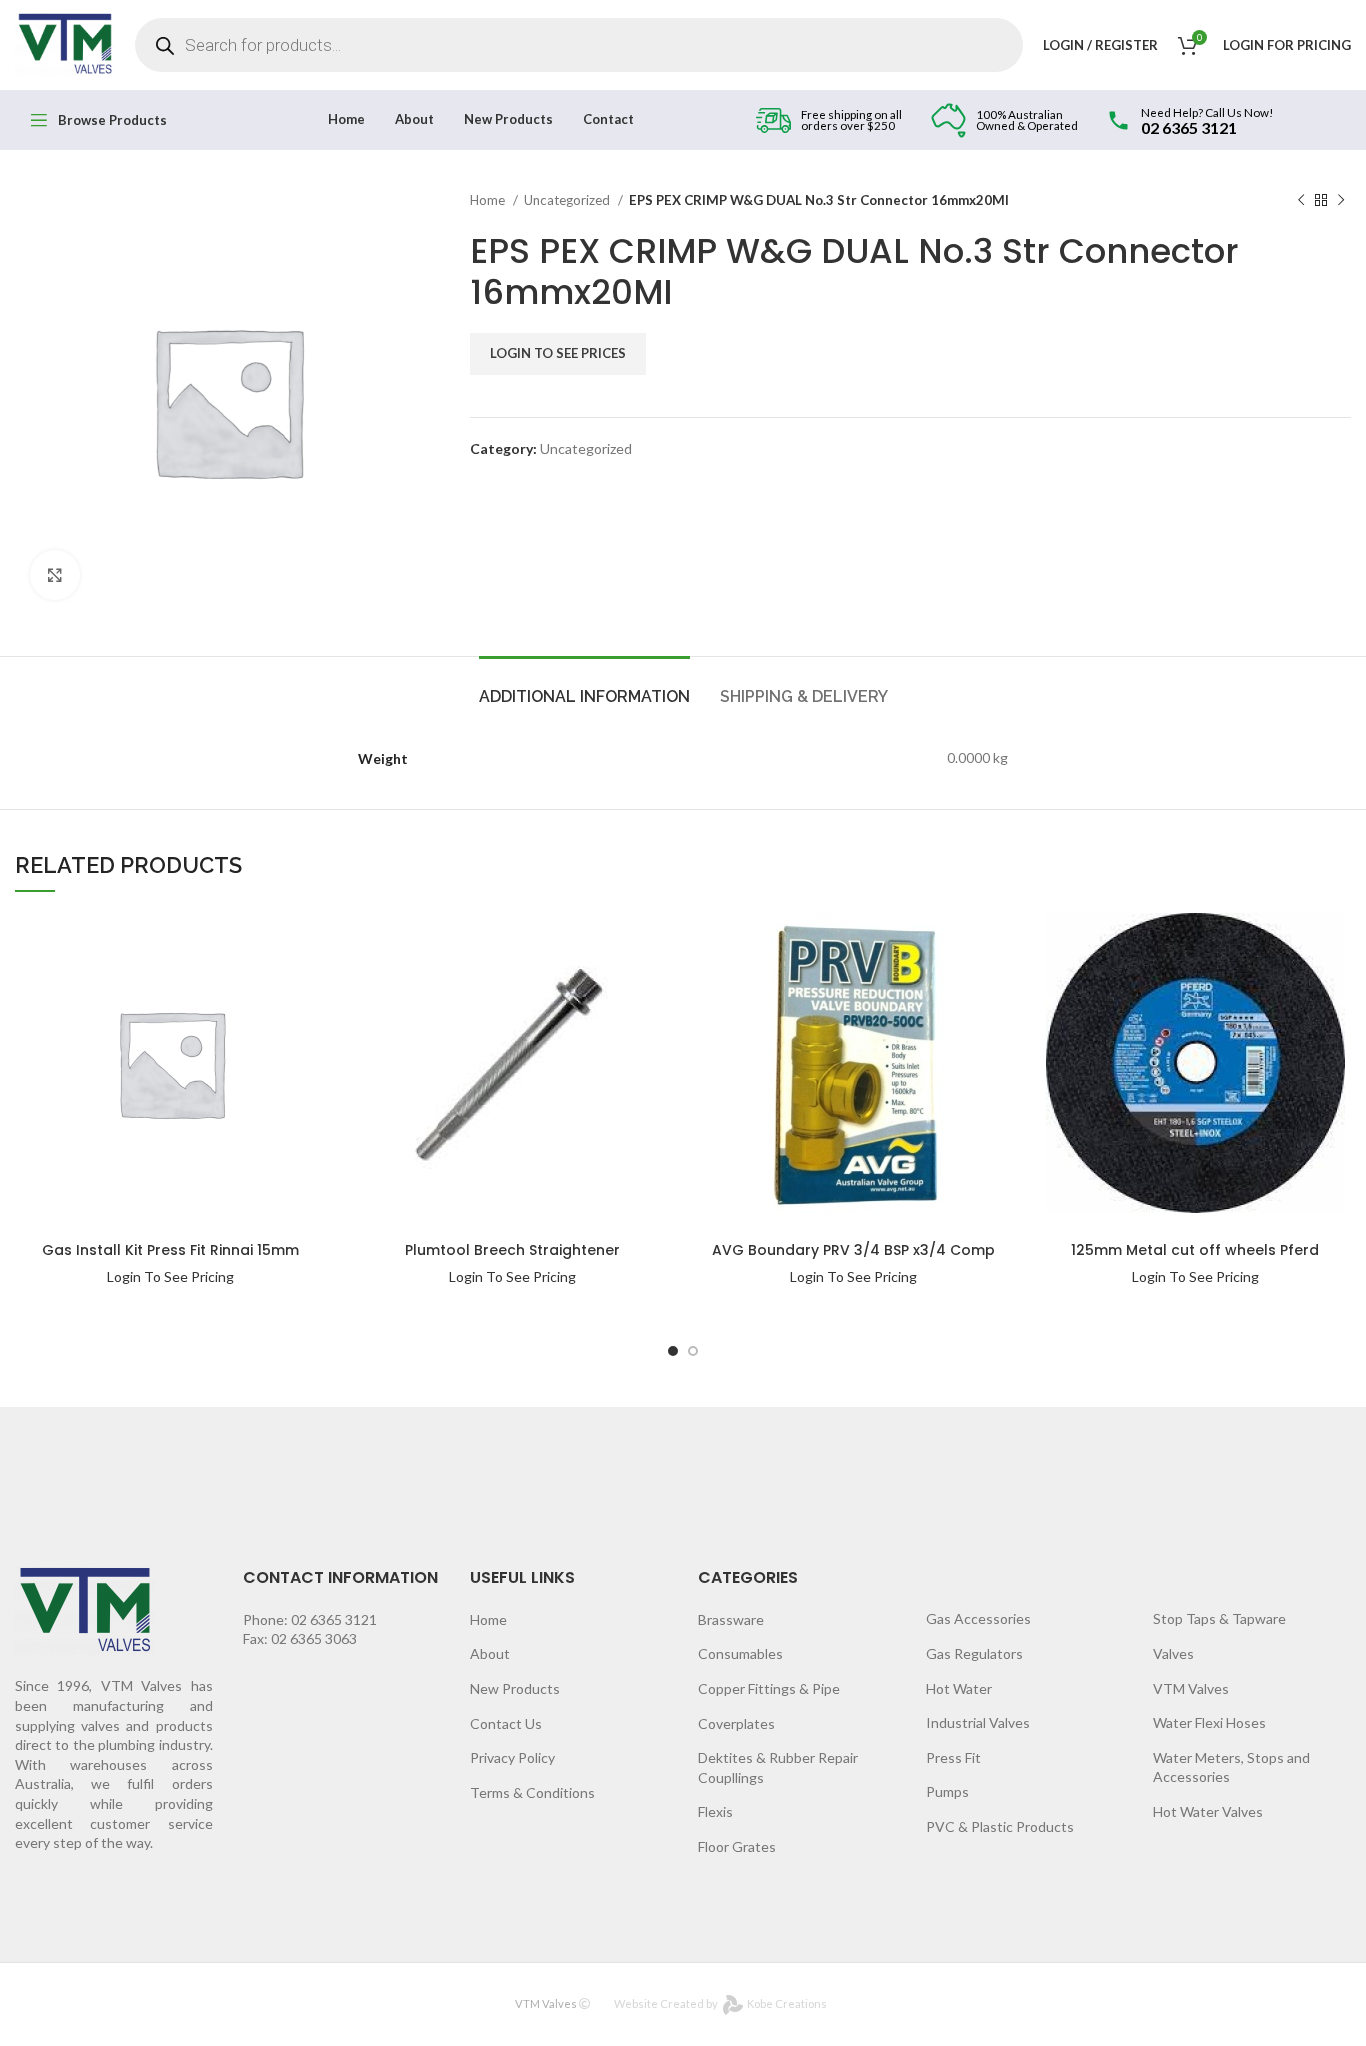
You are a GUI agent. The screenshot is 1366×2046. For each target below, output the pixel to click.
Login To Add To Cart (262, 938)
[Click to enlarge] (55, 575)
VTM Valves (1191, 1688)
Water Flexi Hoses (1209, 1722)
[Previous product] (1301, 201)
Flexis (715, 1811)
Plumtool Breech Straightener (512, 1250)
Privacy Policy (512, 1757)
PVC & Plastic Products (1000, 1826)
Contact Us (506, 1723)
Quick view (262, 978)
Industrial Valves (978, 1722)
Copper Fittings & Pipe (769, 1688)
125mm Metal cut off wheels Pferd (1195, 1250)
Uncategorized (568, 200)
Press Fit (953, 1757)
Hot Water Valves (1208, 1811)
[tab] (584, 686)
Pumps (947, 1791)
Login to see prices (558, 353)
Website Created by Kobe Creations (720, 2003)
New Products (515, 1688)
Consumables (740, 1653)
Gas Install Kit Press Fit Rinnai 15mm (170, 1250)
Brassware (731, 1619)
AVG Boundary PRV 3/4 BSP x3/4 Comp (853, 1250)
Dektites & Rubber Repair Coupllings (778, 1767)
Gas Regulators (974, 1653)
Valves (1173, 1653)
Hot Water (959, 1688)
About (490, 1653)
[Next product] (1341, 201)
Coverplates (736, 1723)
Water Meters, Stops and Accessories (1231, 1767)
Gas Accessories (978, 1618)
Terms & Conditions (532, 1792)
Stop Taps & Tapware (1219, 1618)
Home (489, 200)
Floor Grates (737, 1846)
